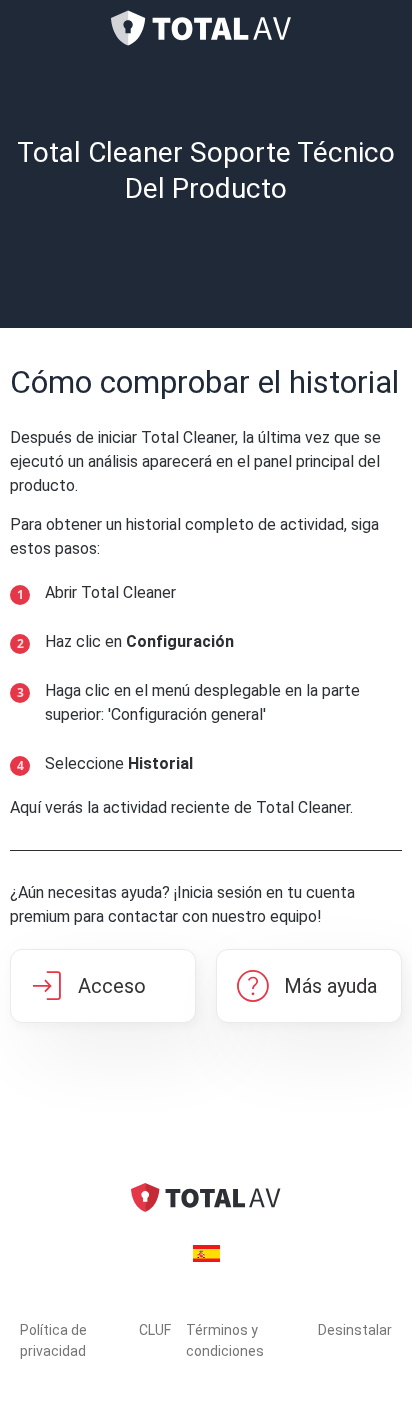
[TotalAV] (206, 28)
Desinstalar (355, 1330)
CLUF (155, 1330)
